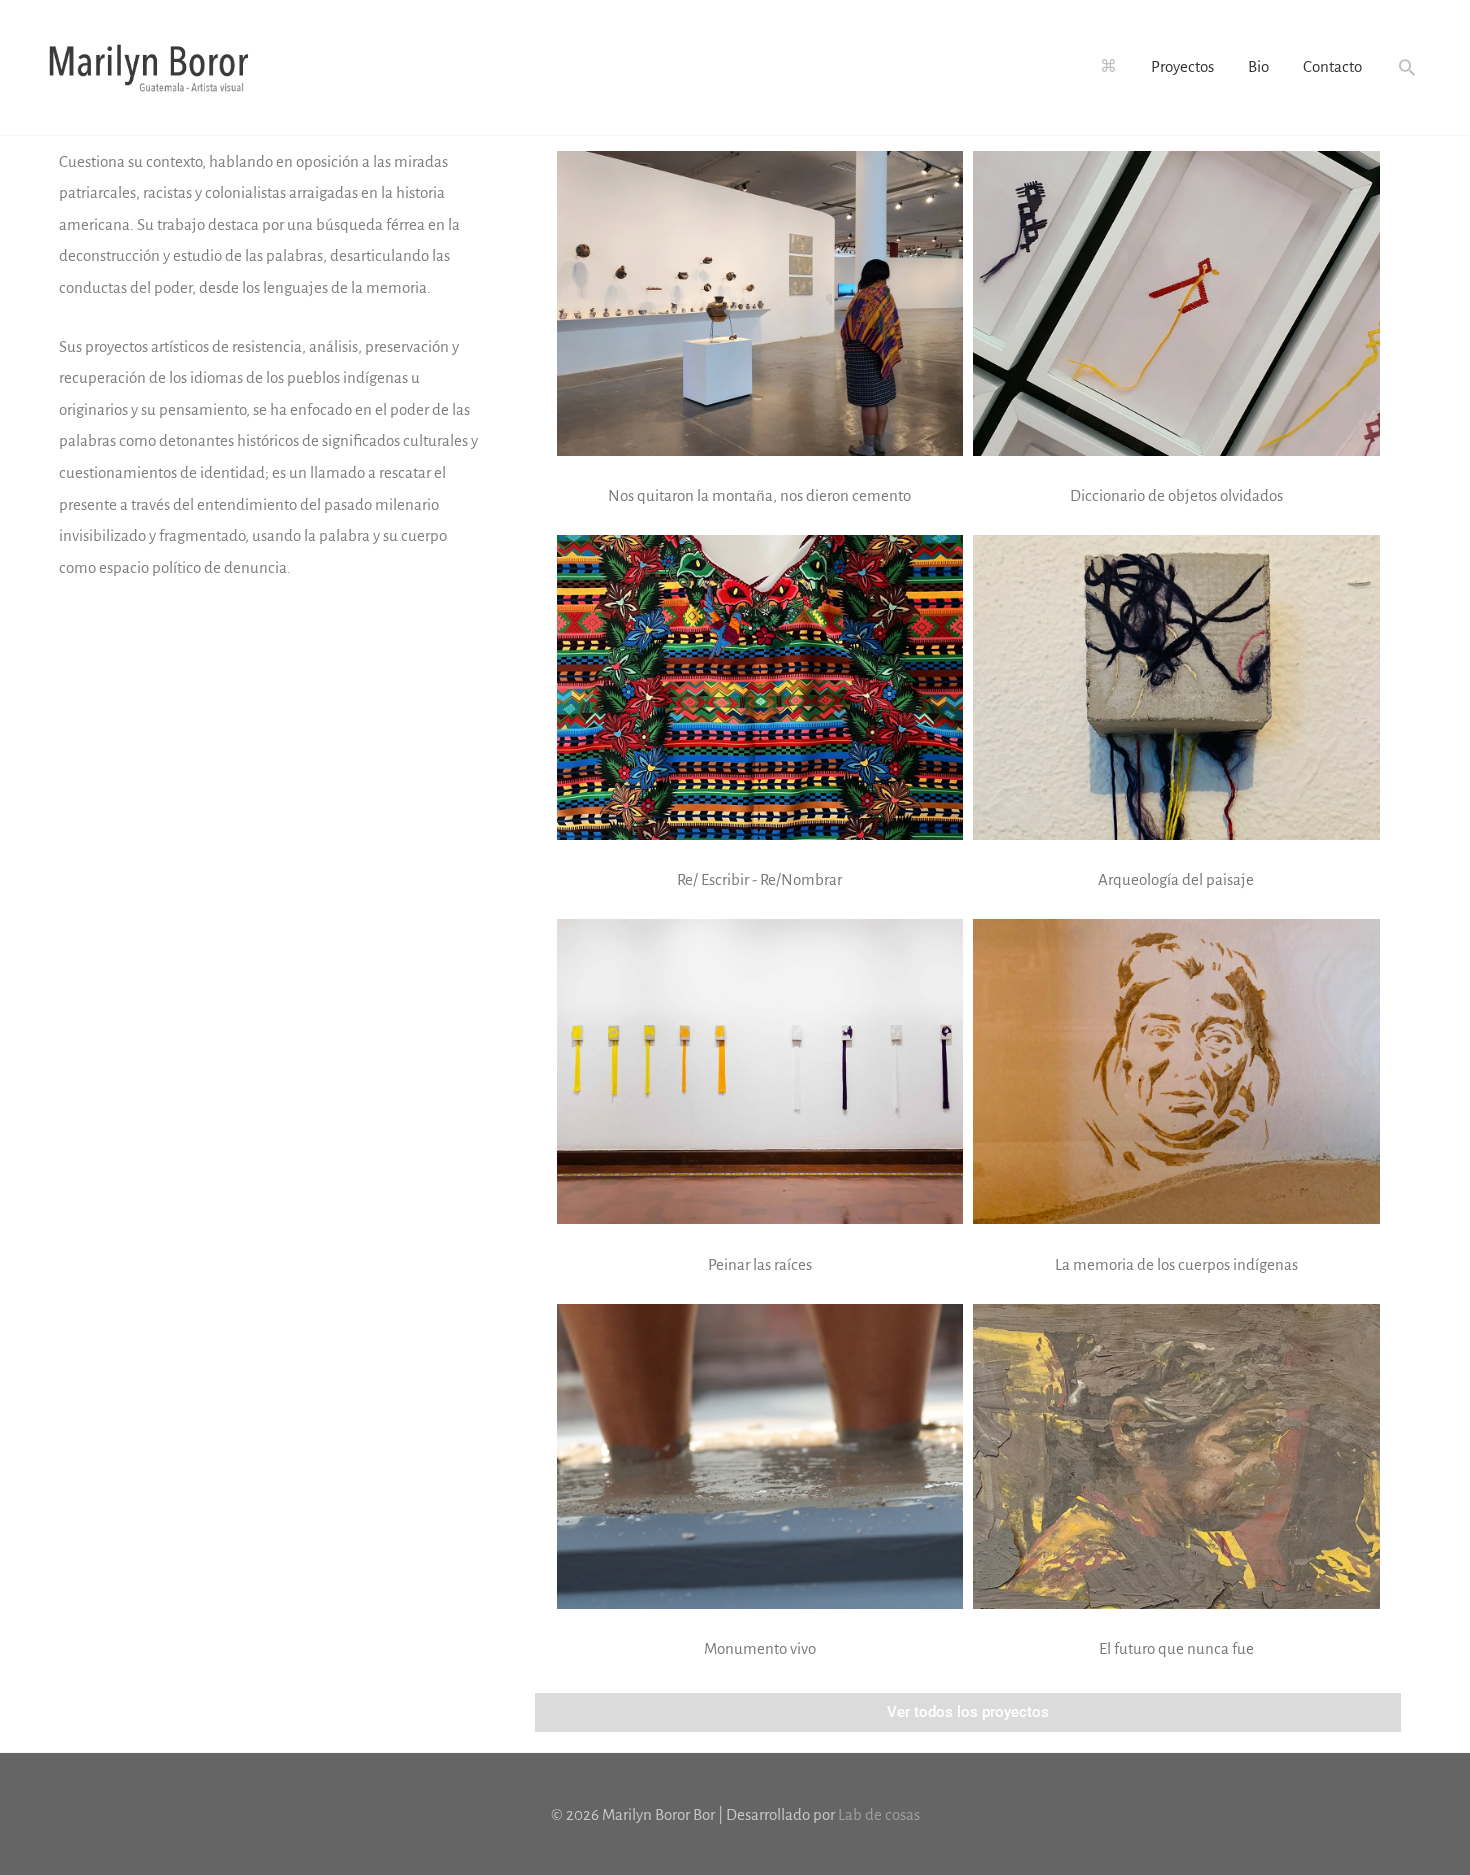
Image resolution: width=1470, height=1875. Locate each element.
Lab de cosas (879, 1814)
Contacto (1332, 66)
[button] (1407, 67)
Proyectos (1182, 66)
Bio (1258, 66)
